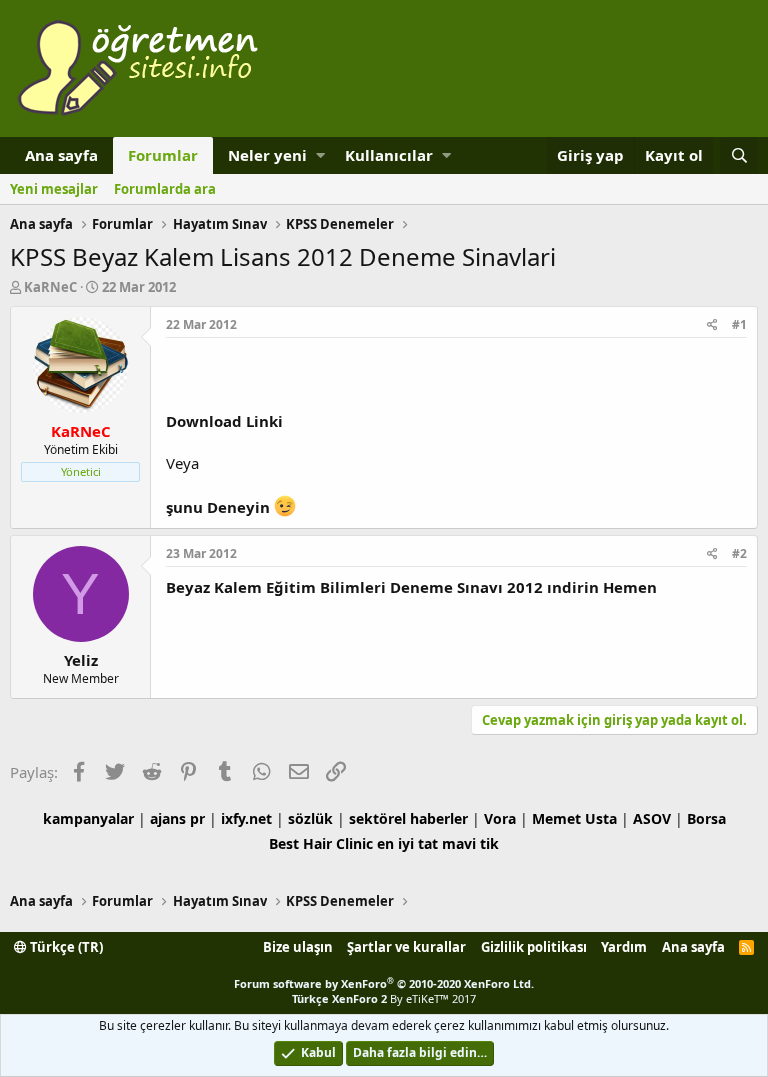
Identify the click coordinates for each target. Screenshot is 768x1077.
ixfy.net (246, 818)
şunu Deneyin (220, 507)
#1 (739, 324)
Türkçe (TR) (65, 947)
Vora (500, 818)
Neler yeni (267, 155)
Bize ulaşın (298, 947)
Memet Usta (574, 818)
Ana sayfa (61, 155)
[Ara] (739, 155)
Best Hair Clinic (321, 843)
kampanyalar (88, 818)
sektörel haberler (408, 818)
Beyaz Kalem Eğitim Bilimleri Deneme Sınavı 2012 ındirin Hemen (411, 587)
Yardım (624, 947)
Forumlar (163, 155)
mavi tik (470, 843)
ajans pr (177, 818)
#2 (739, 553)
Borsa (706, 818)
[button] (320, 155)
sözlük (310, 818)
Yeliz (81, 660)
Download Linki (224, 421)
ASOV (652, 818)
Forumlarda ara (165, 189)
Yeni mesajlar (54, 189)
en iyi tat (407, 843)
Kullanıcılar (389, 155)
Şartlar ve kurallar (406, 947)
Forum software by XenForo (384, 983)
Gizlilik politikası (534, 947)
